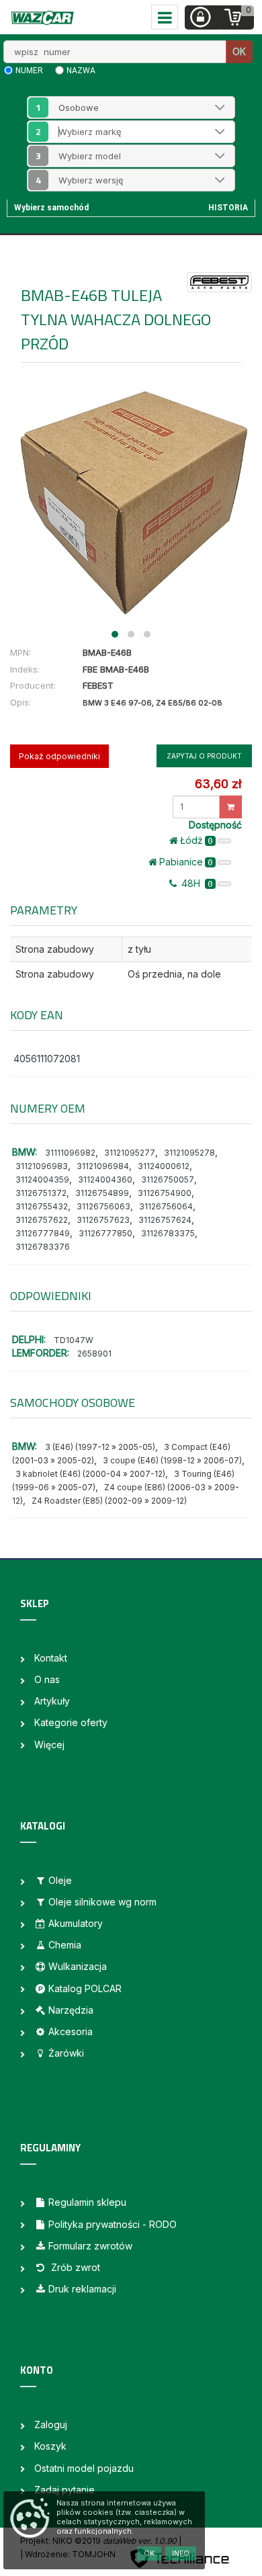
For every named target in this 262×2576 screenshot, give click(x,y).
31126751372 (41, 1193)
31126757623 (103, 1220)
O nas (47, 1679)
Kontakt (51, 1658)
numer (29, 71)
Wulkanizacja (78, 1966)
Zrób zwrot (74, 2267)
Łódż (196, 840)
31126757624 (165, 1220)
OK (239, 51)
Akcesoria (71, 2031)
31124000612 (164, 1166)
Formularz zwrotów (90, 2246)
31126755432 (42, 1206)
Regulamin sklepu (87, 2202)
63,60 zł (218, 784)
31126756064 (166, 1206)
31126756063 (103, 1206)
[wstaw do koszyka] (231, 807)
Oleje (60, 1880)
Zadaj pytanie (64, 2490)
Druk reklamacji (82, 2289)
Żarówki (66, 2053)
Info (181, 2553)
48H (196, 883)
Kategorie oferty (71, 1722)
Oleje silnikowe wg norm (102, 1902)
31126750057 (168, 1179)
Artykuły (52, 1701)
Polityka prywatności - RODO (113, 2224)
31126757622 (42, 1220)
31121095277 (130, 1153)
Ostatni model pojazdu (84, 2468)
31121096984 (103, 1166)
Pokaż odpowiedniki (59, 756)
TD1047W (74, 1340)
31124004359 (42, 1179)
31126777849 (43, 1233)
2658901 (94, 1354)
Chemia (65, 1945)
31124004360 (105, 1179)
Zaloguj (51, 2424)
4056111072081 (47, 1059)
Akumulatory (76, 1923)
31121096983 (42, 1166)
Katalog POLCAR (85, 1988)
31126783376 (43, 1247)
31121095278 (189, 1153)
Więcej (49, 1745)
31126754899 (102, 1193)
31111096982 (70, 1153)
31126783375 (168, 1233)
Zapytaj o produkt (204, 756)
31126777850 (105, 1233)
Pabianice (186, 862)
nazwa (81, 71)
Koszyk (50, 2446)
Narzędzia (71, 2010)
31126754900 (165, 1193)
